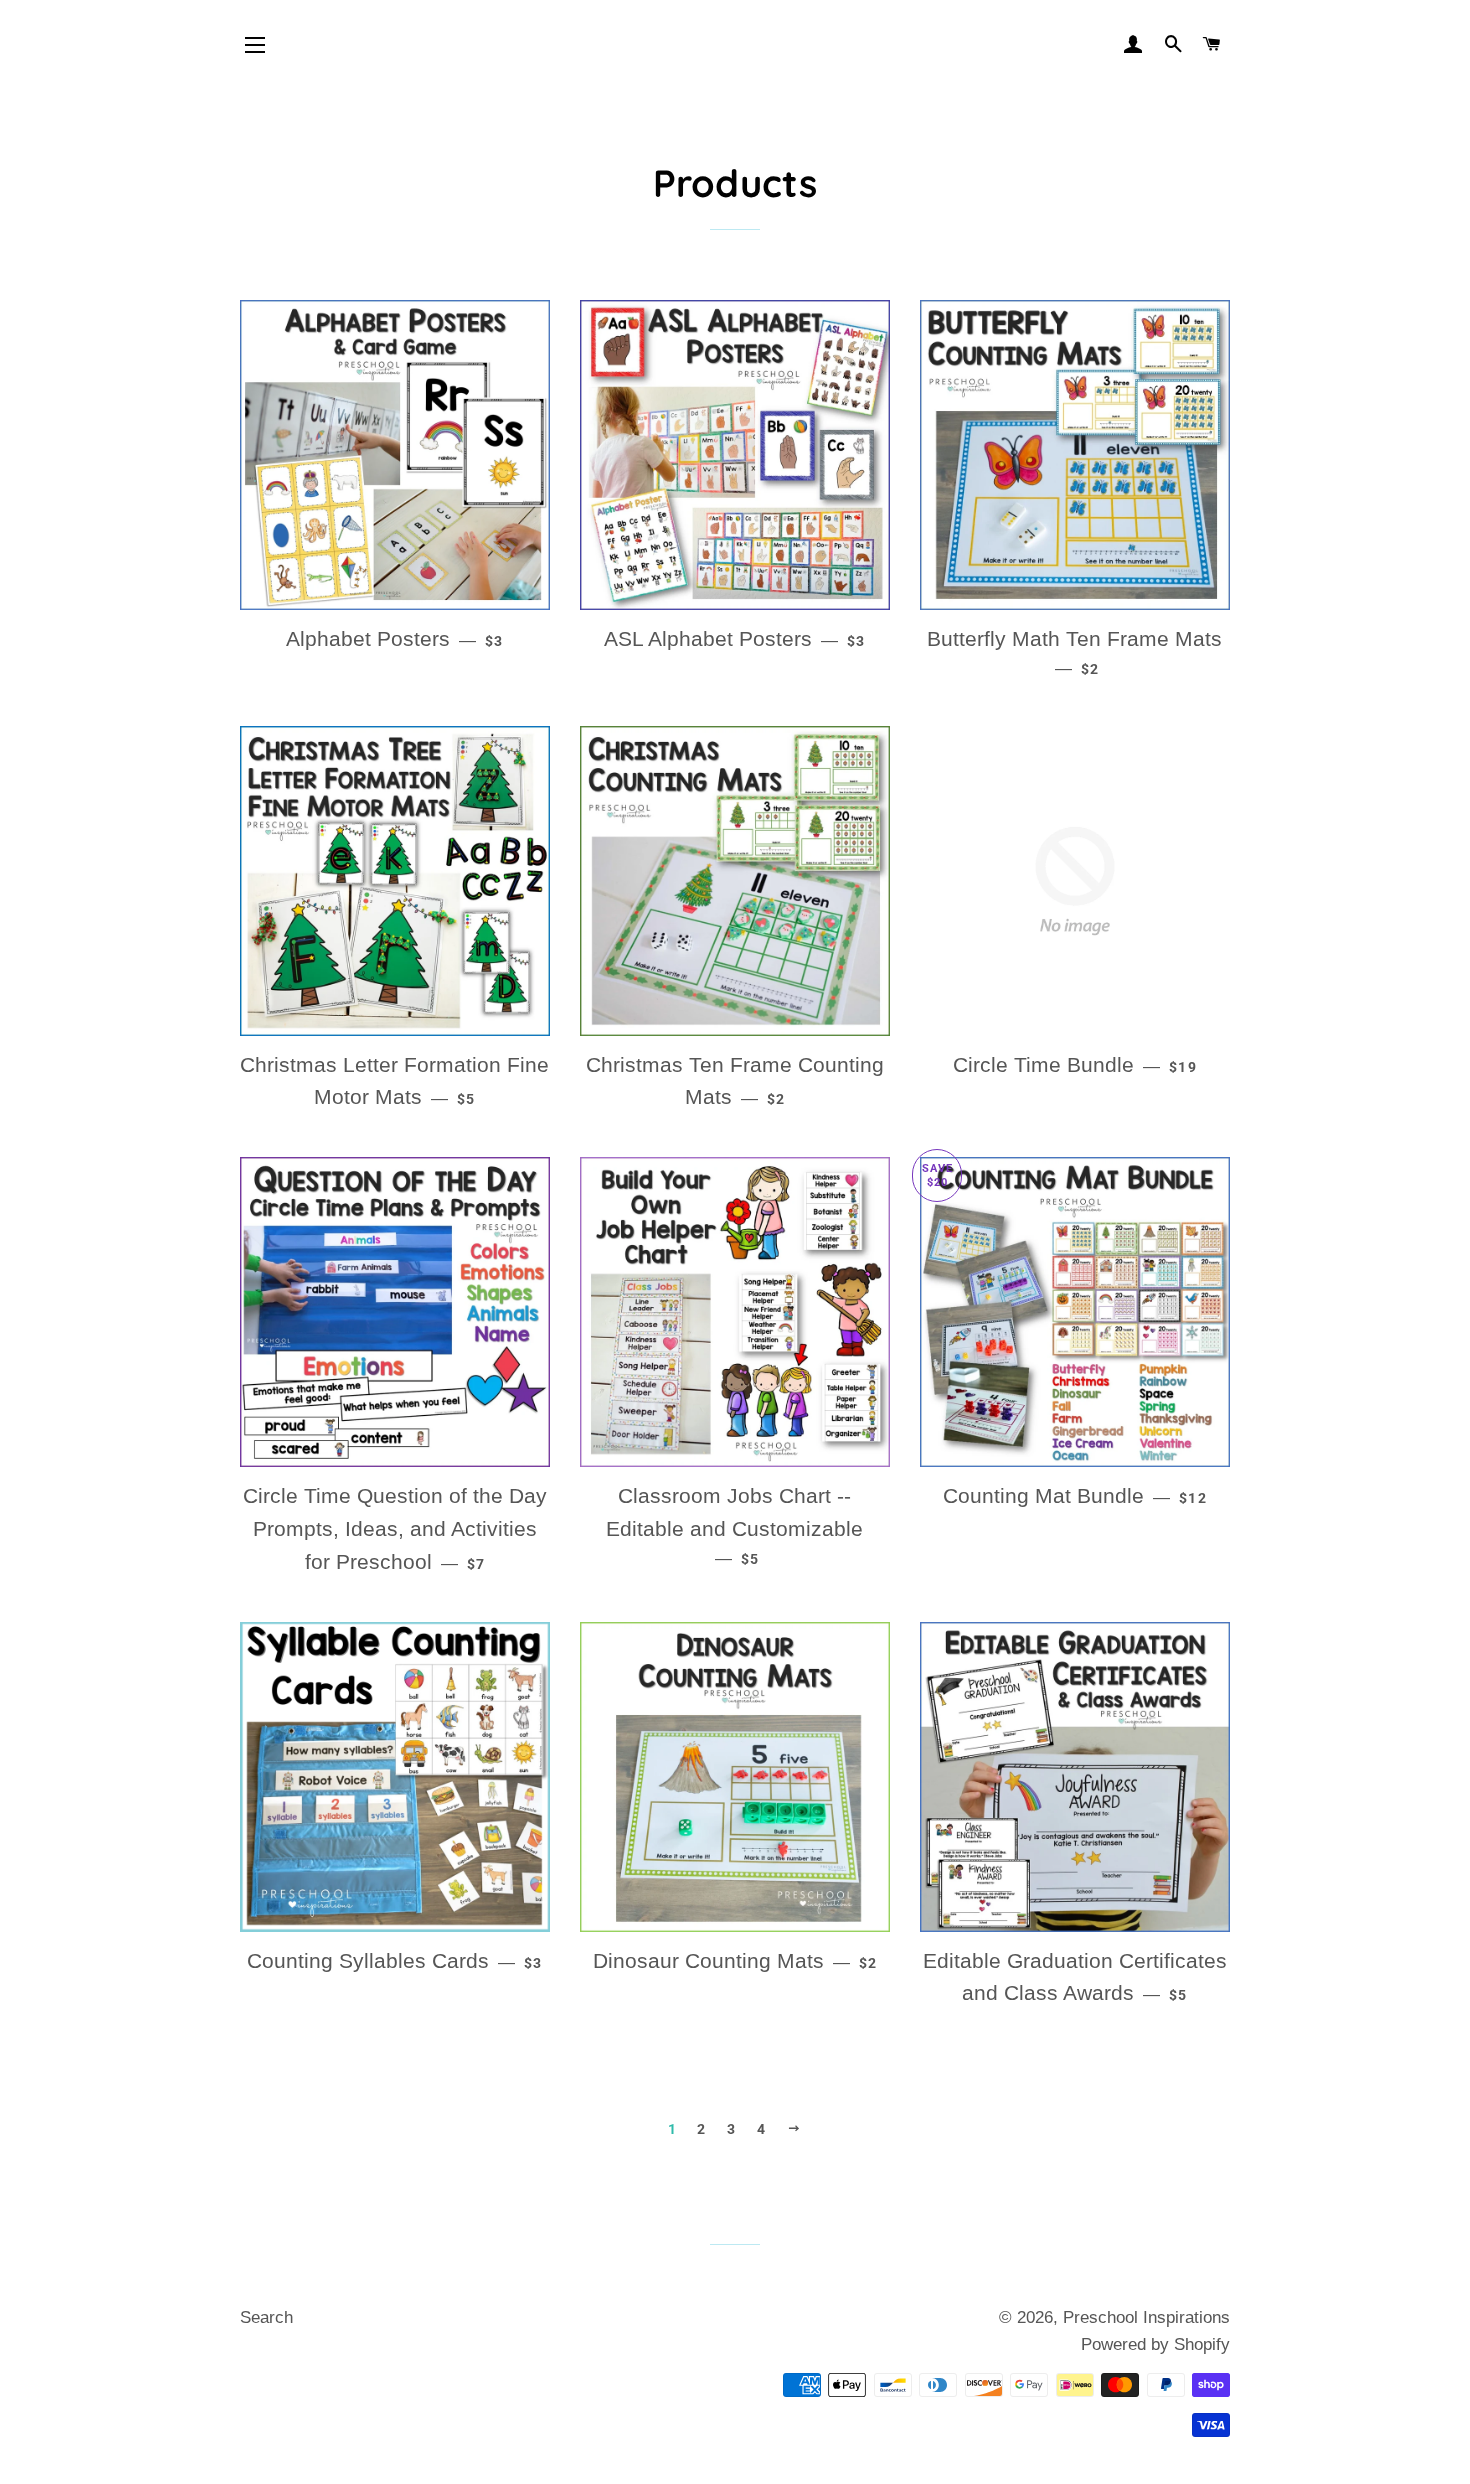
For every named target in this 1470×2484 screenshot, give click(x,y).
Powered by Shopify (1155, 2344)
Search (266, 2317)
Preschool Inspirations (1146, 2317)
